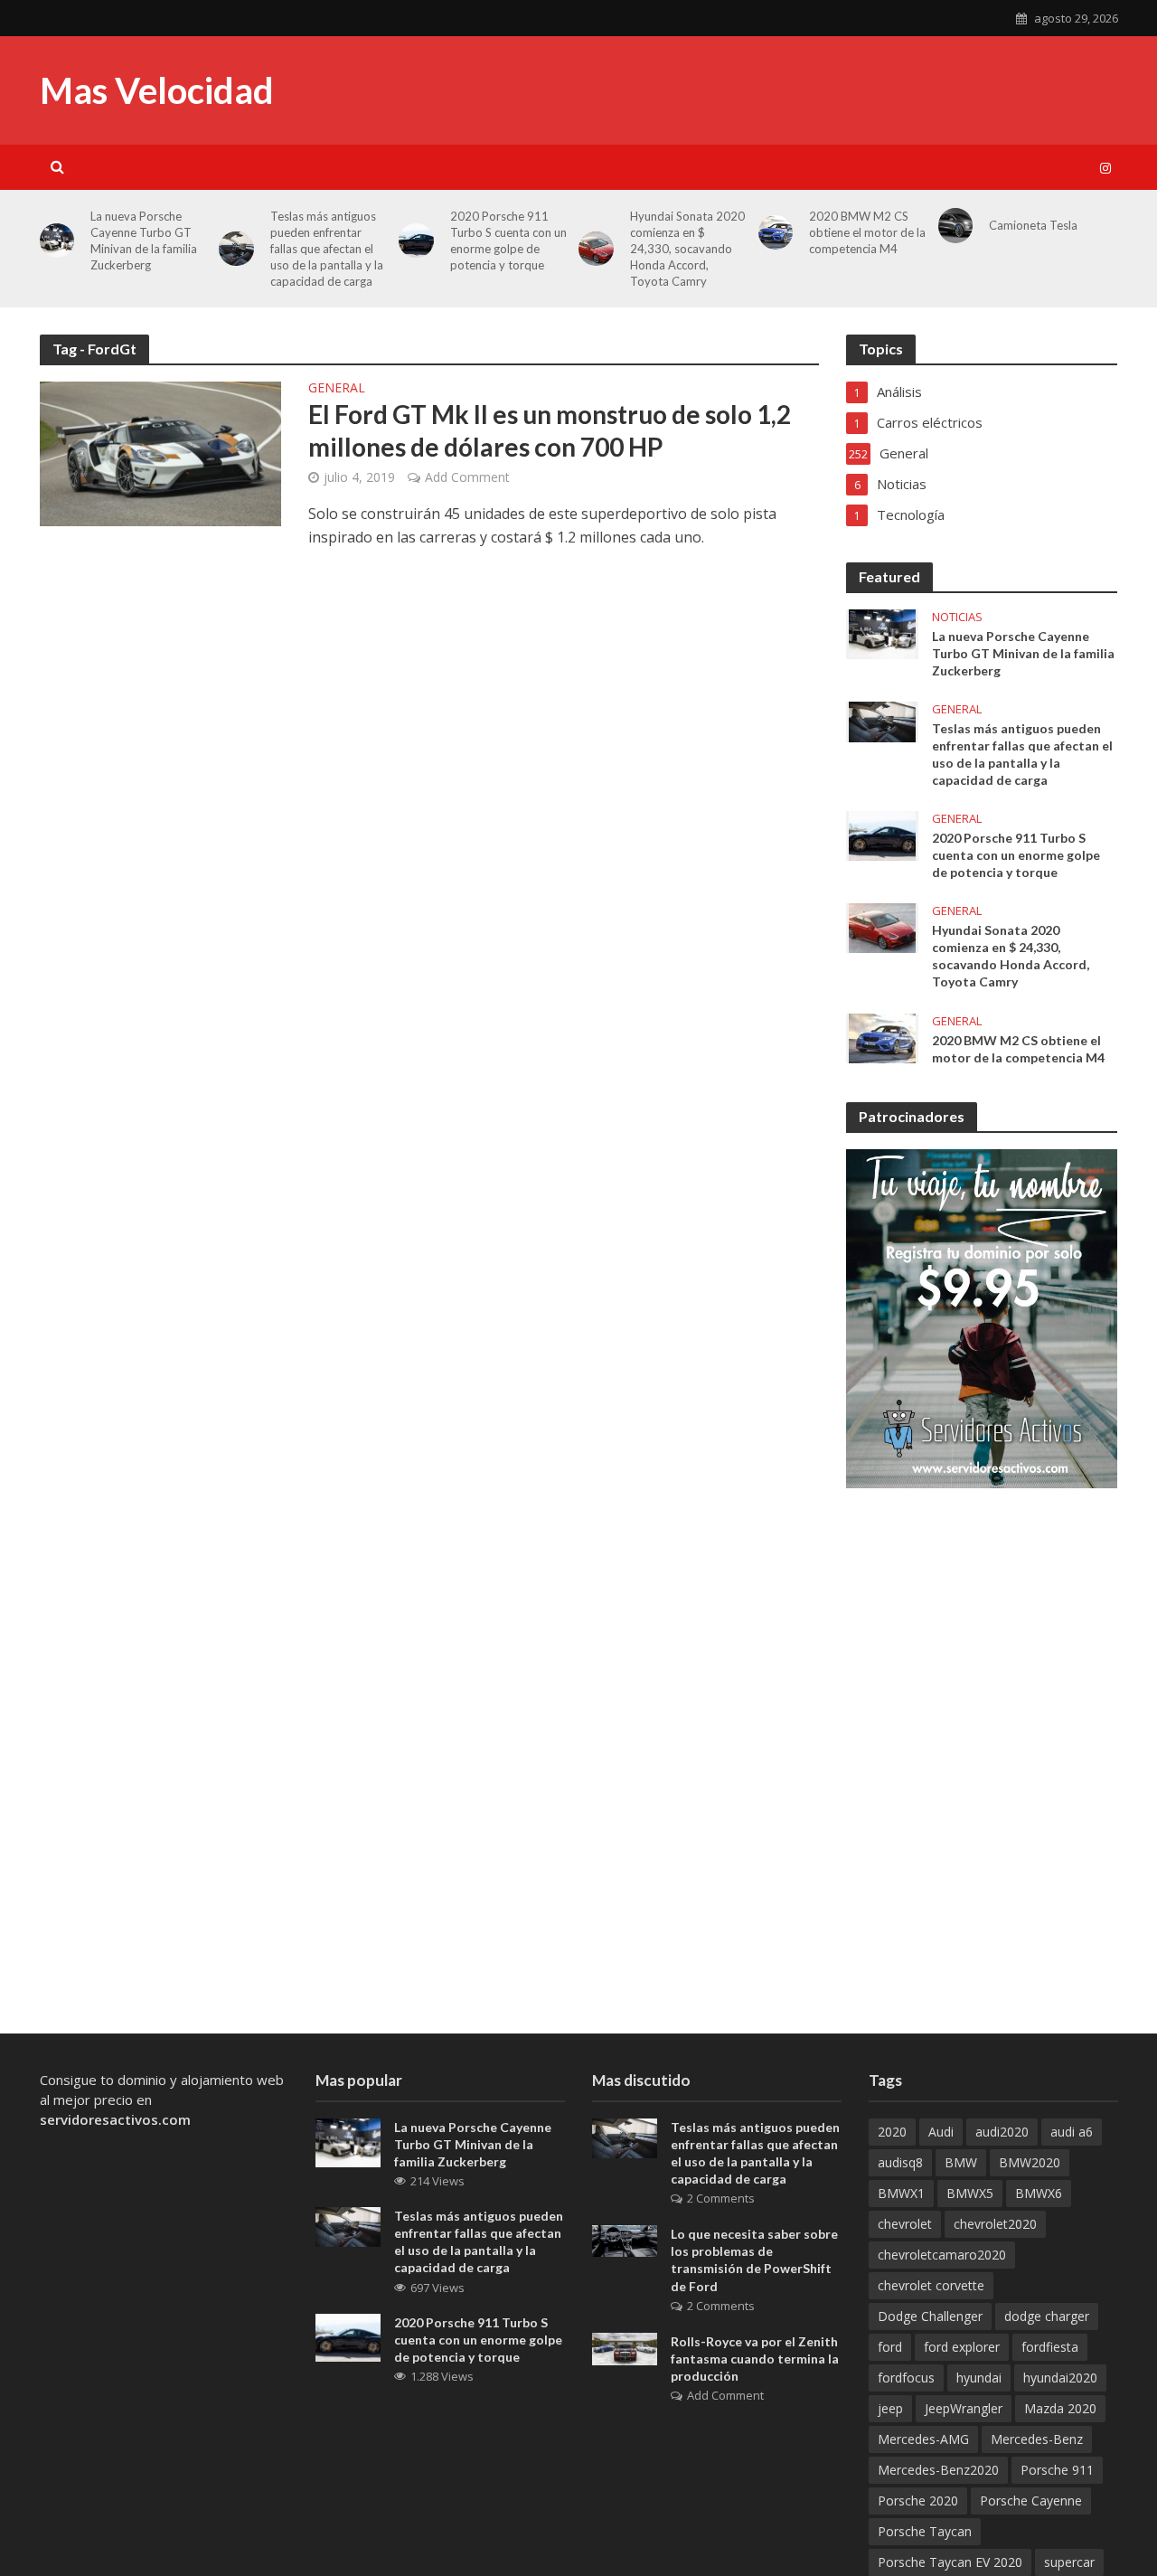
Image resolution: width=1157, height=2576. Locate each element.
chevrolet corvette (931, 2285)
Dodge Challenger (930, 2316)
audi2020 (1002, 2132)
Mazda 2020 (1060, 2408)
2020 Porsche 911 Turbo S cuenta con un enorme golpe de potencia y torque (1016, 855)
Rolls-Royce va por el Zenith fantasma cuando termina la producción (755, 2359)
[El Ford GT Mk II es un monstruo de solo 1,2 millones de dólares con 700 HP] (161, 452)
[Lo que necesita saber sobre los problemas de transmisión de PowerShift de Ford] (625, 2240)
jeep (890, 2408)
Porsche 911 (1057, 2470)
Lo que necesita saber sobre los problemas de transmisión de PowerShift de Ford (754, 2260)
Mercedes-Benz (1037, 2439)
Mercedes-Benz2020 (938, 2470)
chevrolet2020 (995, 2224)
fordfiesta (1050, 2347)
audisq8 (900, 2162)
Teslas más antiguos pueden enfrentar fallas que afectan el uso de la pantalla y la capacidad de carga (327, 249)
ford (890, 2347)
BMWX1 (901, 2193)
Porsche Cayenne (1031, 2501)
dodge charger (1047, 2316)
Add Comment (467, 477)
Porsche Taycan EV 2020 (950, 2562)
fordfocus (906, 2378)
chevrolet (905, 2224)
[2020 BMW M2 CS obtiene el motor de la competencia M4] (882, 1036)
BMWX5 (970, 2193)
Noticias (957, 617)
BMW (961, 2162)
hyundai (979, 2378)
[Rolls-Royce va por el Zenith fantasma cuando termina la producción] (625, 2347)
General (337, 389)
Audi (941, 2132)
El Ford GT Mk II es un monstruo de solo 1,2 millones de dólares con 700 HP (550, 430)
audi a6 (1072, 2132)
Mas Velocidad (157, 90)
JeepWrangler (964, 2408)
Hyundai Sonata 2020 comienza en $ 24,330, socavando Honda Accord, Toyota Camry (1011, 956)
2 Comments (721, 2198)
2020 (892, 2132)
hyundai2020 (1060, 2378)
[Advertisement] (789, 217)
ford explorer (962, 2347)
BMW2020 (1030, 2162)
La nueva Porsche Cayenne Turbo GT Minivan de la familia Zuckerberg (144, 241)
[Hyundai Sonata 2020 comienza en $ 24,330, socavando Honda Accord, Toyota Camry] (882, 927)
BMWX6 (1039, 2193)
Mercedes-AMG (923, 2439)
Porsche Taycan (925, 2531)
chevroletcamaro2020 (942, 2255)
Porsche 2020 (918, 2501)
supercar (1069, 2562)
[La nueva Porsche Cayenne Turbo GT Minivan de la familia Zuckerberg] (57, 241)
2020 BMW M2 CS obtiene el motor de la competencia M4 (1018, 1049)
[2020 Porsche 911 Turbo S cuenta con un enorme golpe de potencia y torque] (416, 241)
